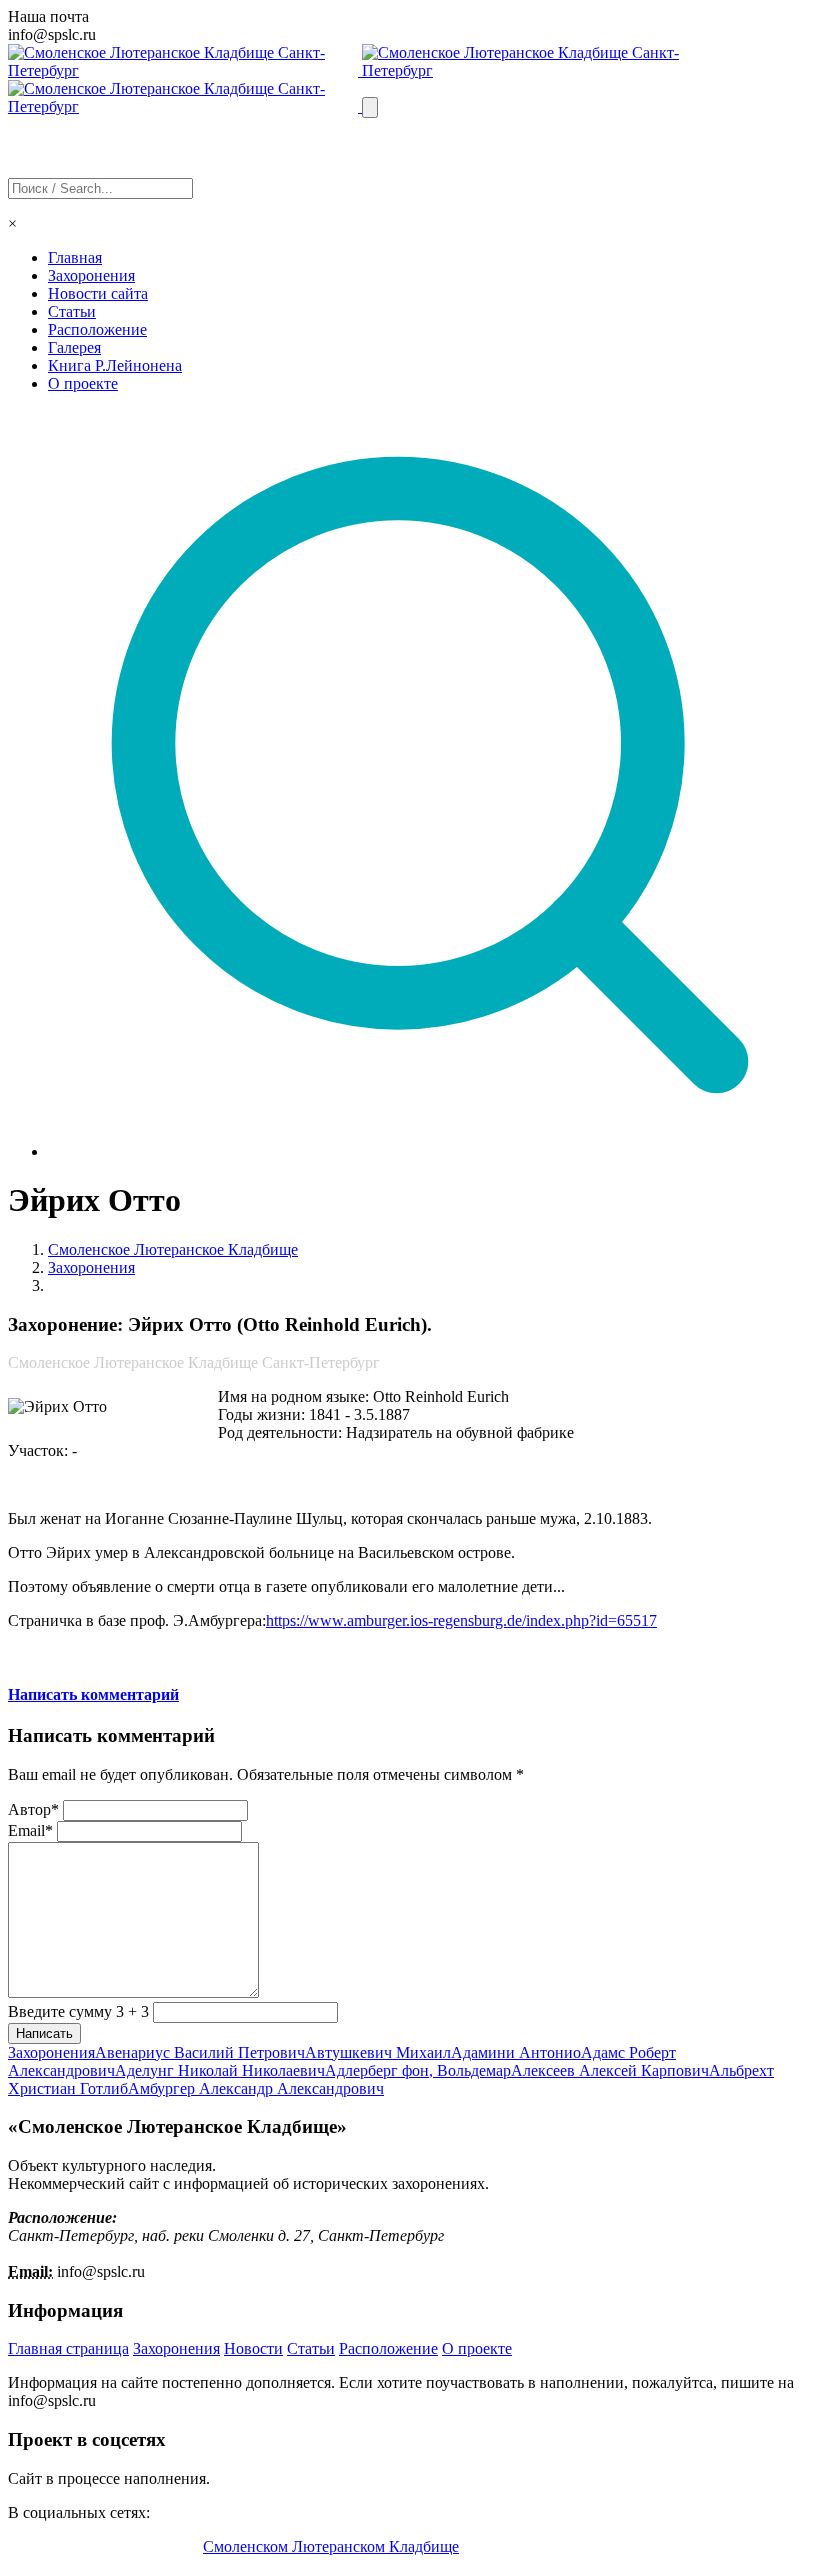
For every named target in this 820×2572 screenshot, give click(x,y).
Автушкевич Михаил (378, 2052)
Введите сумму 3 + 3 (78, 2011)
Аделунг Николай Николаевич (220, 2070)
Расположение (97, 329)
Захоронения (91, 275)
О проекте (83, 383)
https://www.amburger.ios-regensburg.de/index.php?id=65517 (461, 1620)
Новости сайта (98, 293)
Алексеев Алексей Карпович (610, 2070)
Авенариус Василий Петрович (200, 2052)
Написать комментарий (93, 1694)
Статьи (72, 311)
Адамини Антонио (516, 2052)
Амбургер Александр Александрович (256, 2088)
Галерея (74, 347)
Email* (30, 1830)
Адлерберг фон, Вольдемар (418, 2070)
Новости (253, 2348)
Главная (75, 257)
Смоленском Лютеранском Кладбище (331, 2546)
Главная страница (68, 2348)
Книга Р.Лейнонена (115, 365)
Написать (44, 2033)
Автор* (33, 1809)
